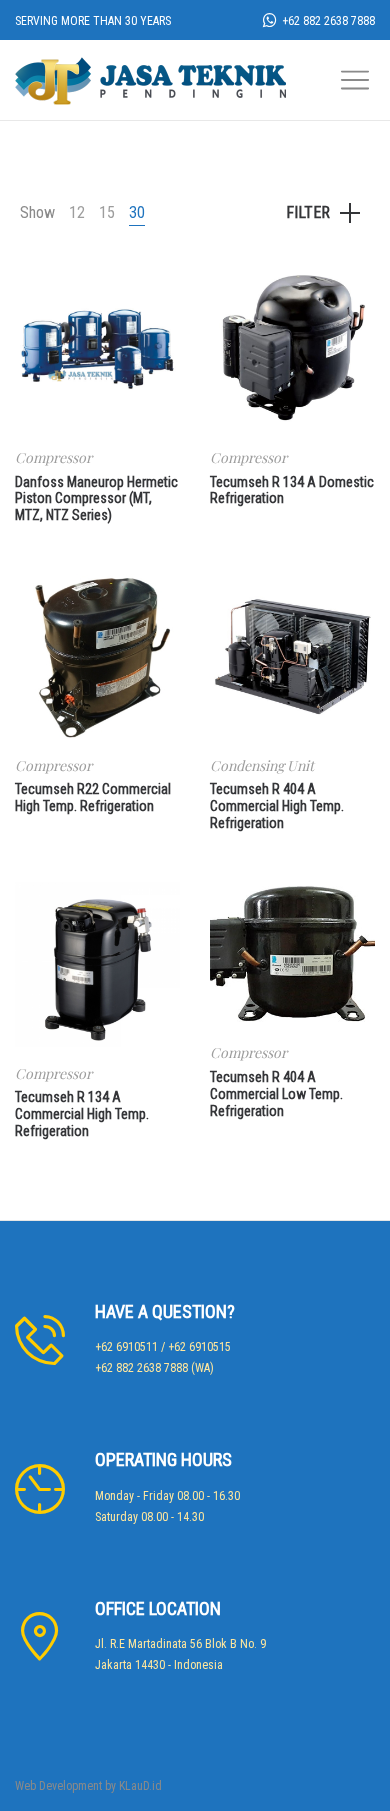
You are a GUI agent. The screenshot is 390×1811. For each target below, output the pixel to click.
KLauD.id (140, 1786)
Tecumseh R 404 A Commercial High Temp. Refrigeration (277, 806)
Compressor (53, 457)
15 (107, 212)
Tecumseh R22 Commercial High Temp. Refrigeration (93, 797)
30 (137, 212)
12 (77, 212)
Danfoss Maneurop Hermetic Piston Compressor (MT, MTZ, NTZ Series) (96, 499)
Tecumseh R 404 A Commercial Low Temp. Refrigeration (276, 1094)
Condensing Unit (262, 765)
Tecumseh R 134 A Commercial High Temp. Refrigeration (82, 1114)
